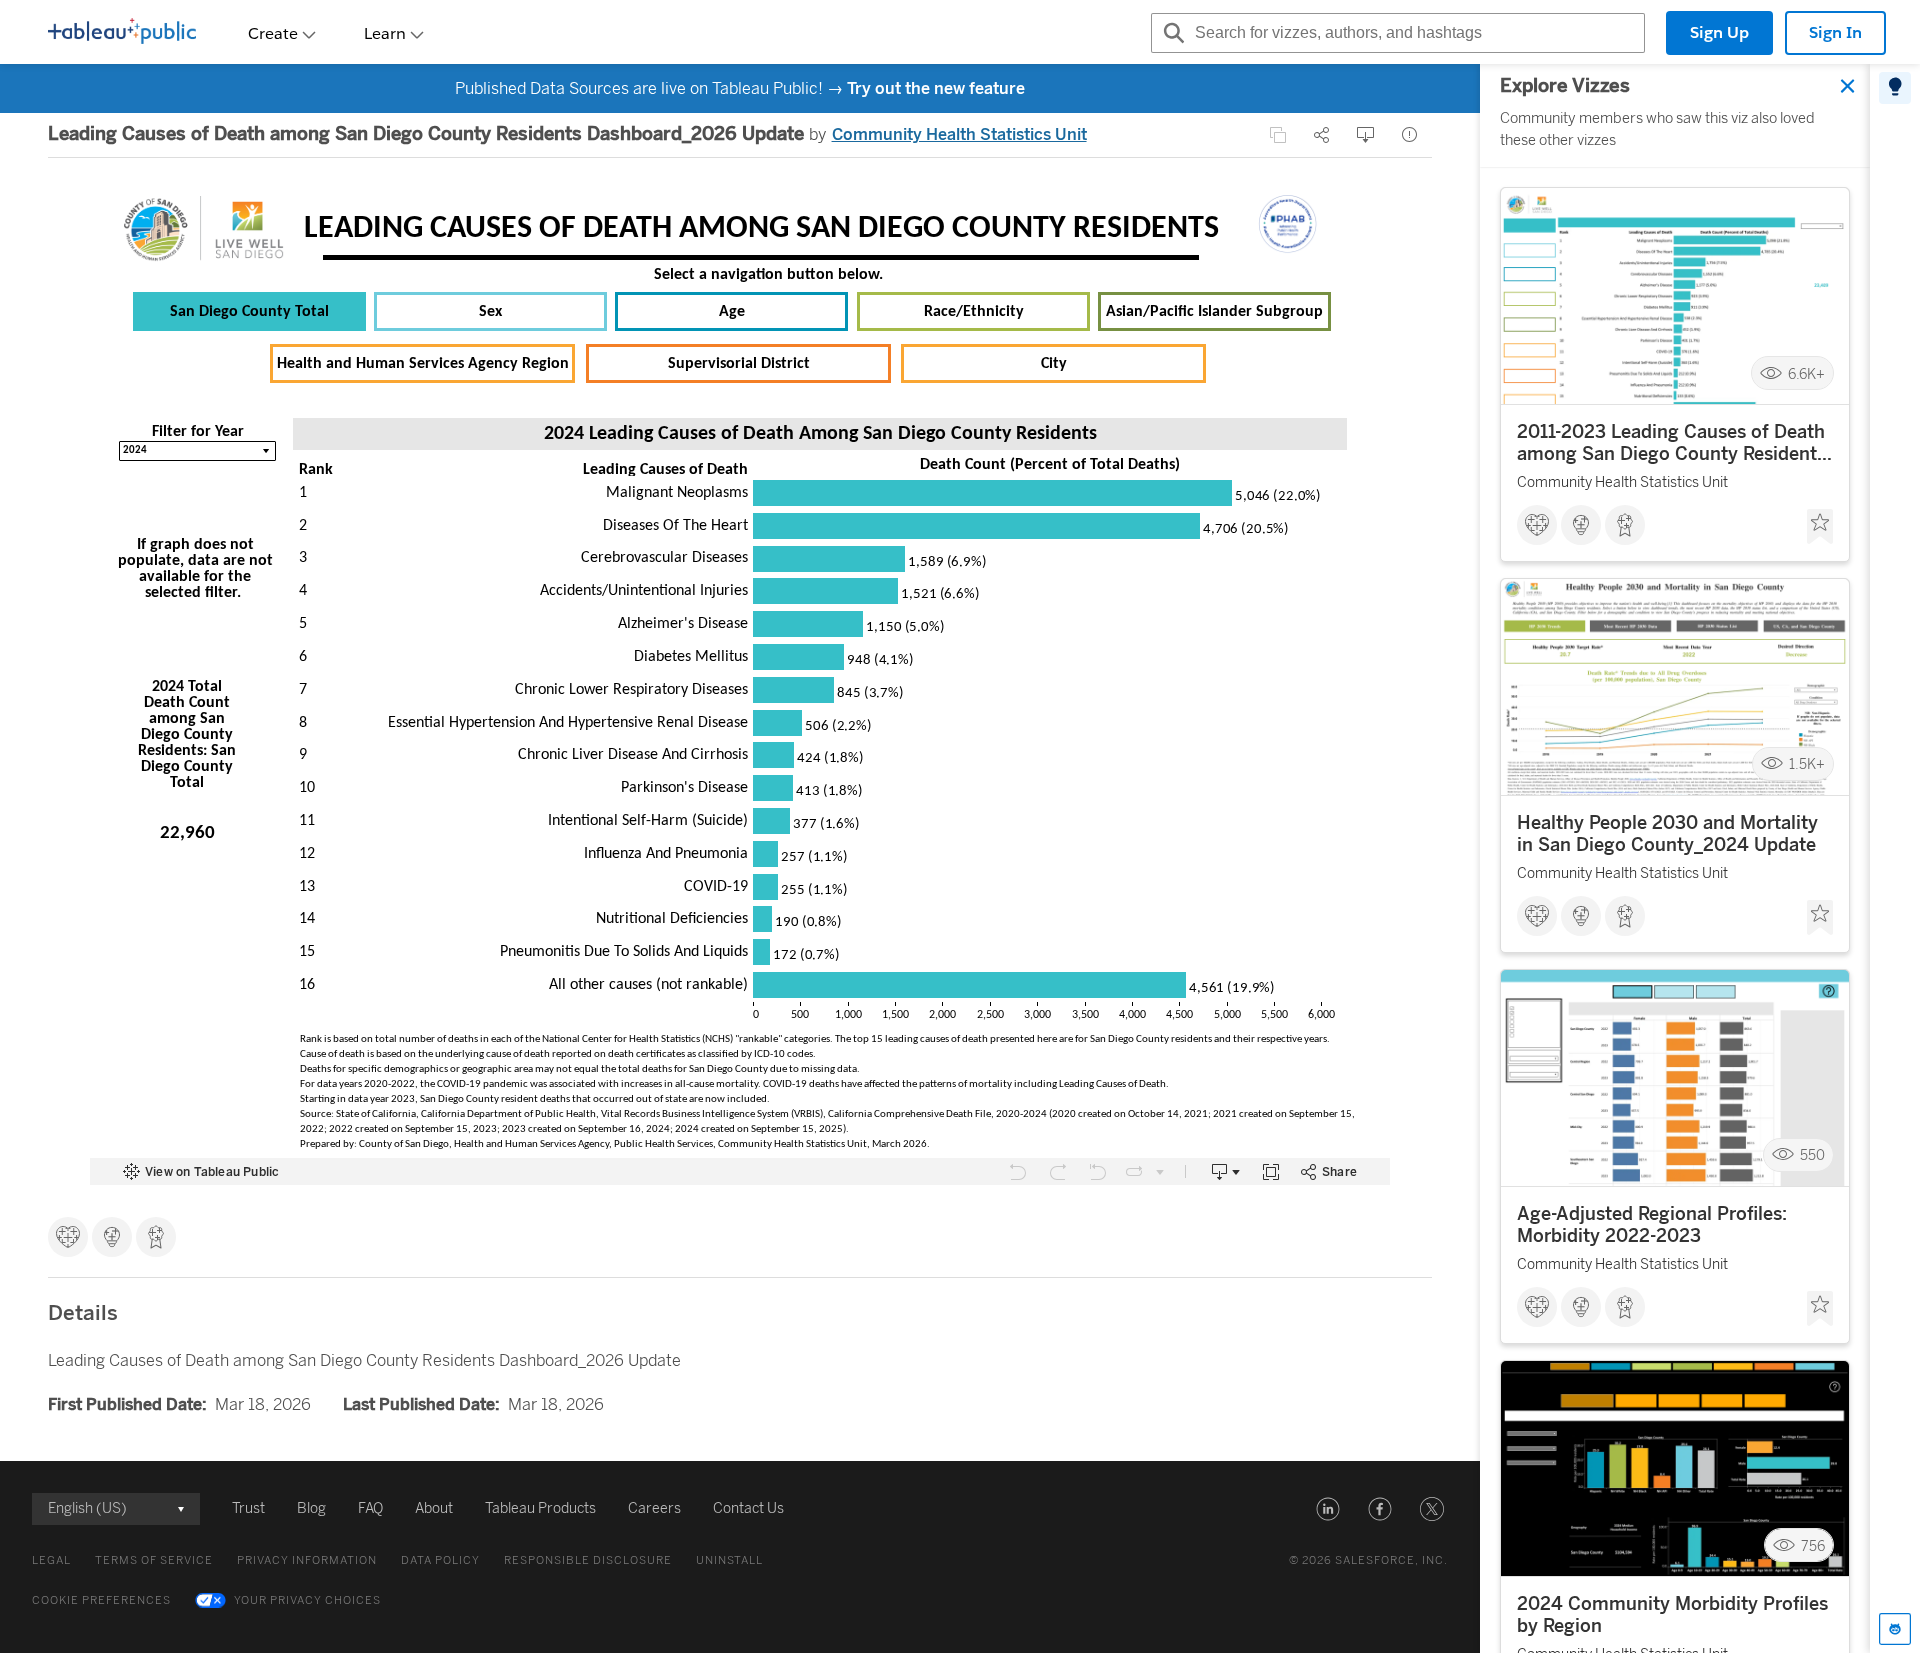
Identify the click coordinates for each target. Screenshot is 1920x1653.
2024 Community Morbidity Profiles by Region (1672, 1615)
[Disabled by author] (1278, 135)
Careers (654, 1508)
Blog (311, 1508)
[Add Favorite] (1820, 527)
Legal (51, 1560)
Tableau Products (540, 1508)
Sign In (1835, 32)
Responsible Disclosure (588, 1560)
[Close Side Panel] (1848, 86)
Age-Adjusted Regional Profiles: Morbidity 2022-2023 (1652, 1225)
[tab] (1895, 88)
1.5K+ (1807, 764)
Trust (248, 1508)
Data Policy (440, 1560)
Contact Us (748, 1508)
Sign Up (1719, 32)
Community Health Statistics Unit (959, 134)
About (434, 1508)
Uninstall (729, 1560)
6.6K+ (1806, 373)
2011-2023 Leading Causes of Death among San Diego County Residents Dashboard (1671, 443)
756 (1813, 1545)
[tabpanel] (1675, 858)
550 (1812, 1155)
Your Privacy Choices (307, 1600)
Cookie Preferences (101, 1600)
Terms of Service (154, 1560)
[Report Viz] (1410, 135)
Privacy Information (307, 1560)
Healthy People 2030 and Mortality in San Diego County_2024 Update (1667, 834)
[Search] (1171, 33)
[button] (1328, 1509)
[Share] (1322, 135)
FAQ (370, 1508)
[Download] (1366, 135)
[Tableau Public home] (122, 33)
